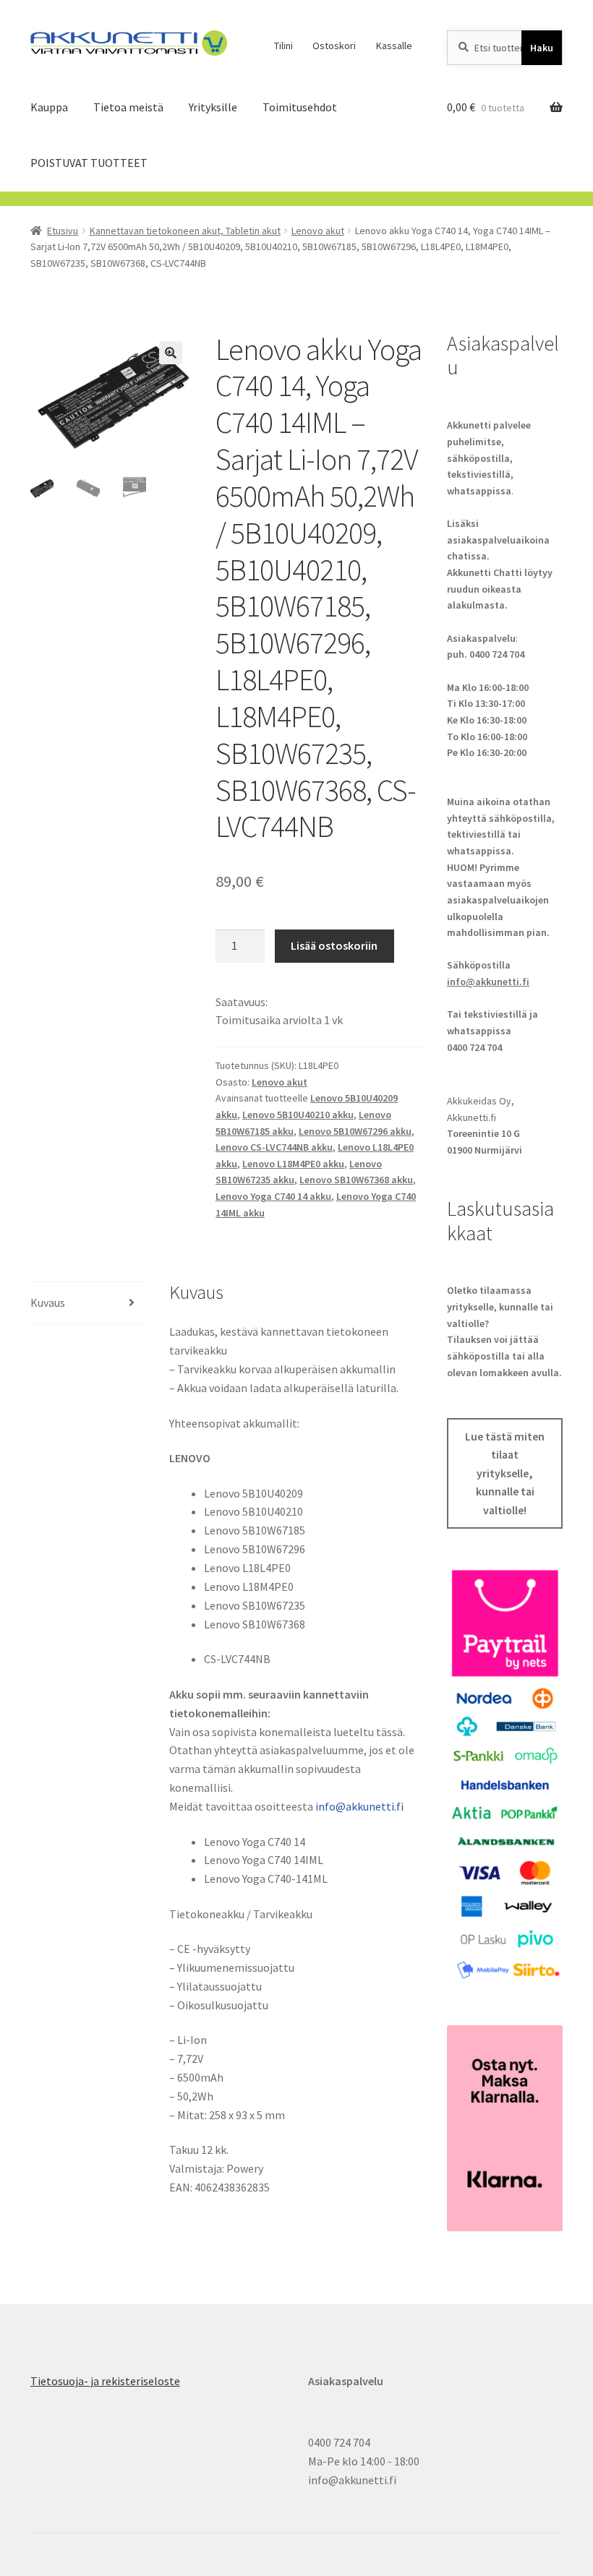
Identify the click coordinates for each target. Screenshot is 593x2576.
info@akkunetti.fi (359, 1806)
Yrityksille (213, 107)
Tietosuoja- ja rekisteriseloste (105, 2381)
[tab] (88, 1304)
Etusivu (63, 231)
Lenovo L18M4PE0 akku (293, 1164)
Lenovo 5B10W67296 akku (355, 1131)
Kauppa (49, 107)
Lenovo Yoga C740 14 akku (273, 1196)
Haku (542, 48)
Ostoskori (334, 46)
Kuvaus (48, 1302)
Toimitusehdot (300, 107)
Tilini (283, 46)
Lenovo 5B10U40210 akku (298, 1115)
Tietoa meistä (128, 107)
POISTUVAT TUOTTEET (89, 163)
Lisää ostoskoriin (334, 945)
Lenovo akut (318, 231)
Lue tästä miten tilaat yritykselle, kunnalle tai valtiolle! (505, 1473)
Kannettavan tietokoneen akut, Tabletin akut (185, 231)
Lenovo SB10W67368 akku (356, 1180)
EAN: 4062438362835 (219, 2187)
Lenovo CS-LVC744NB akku (274, 1147)
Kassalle (394, 46)
